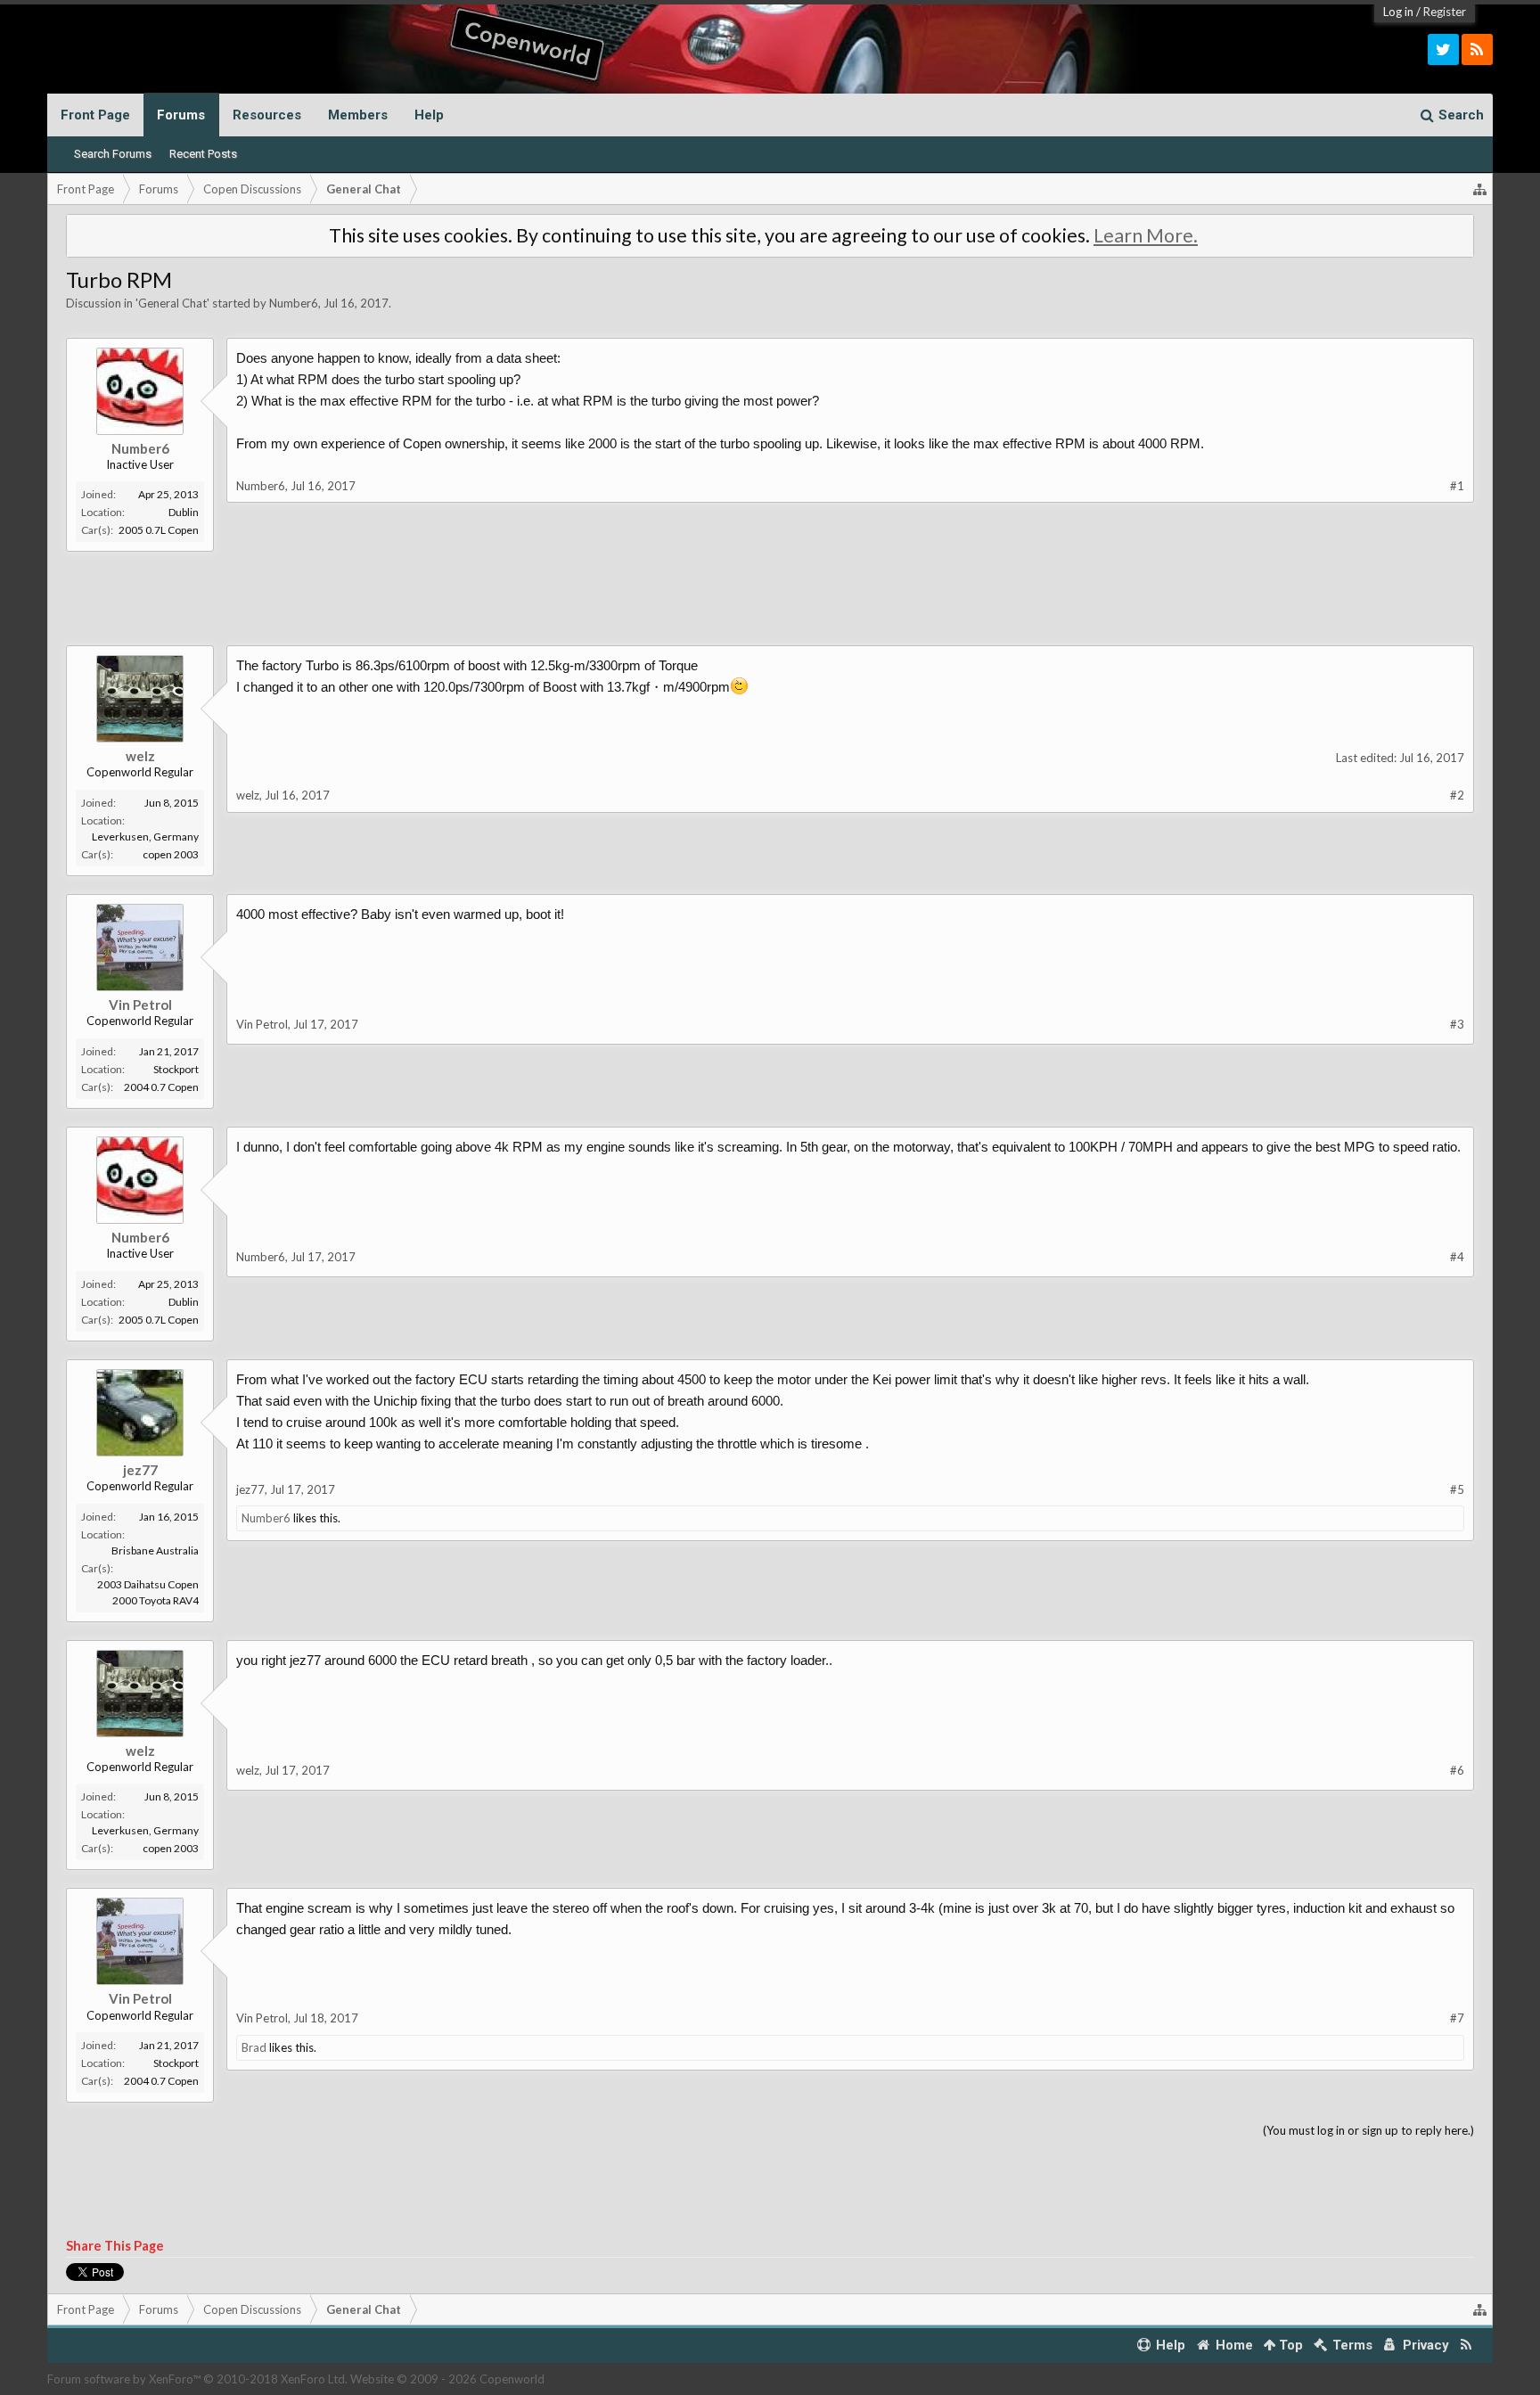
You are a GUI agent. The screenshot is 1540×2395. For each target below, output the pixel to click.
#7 (1457, 2018)
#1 (1457, 486)
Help (429, 115)
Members (358, 115)
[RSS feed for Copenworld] (1466, 2346)
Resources (267, 115)
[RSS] (1477, 49)
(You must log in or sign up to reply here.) (1368, 2130)
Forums (181, 115)
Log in (1398, 12)
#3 (1457, 1024)
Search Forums (113, 154)
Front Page (95, 115)
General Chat (172, 303)
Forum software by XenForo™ (197, 2379)
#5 (1457, 1489)
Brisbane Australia (155, 1550)
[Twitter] (1443, 49)
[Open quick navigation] (1480, 189)
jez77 (140, 1470)
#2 (1457, 795)
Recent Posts (203, 154)
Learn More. (1146, 235)
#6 (1457, 1770)
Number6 (294, 303)
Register (1445, 12)
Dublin (184, 512)
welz (140, 756)
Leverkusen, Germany (145, 837)
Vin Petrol (140, 1005)
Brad (254, 2047)
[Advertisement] (844, 587)
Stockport (176, 1069)
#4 (1457, 1257)
